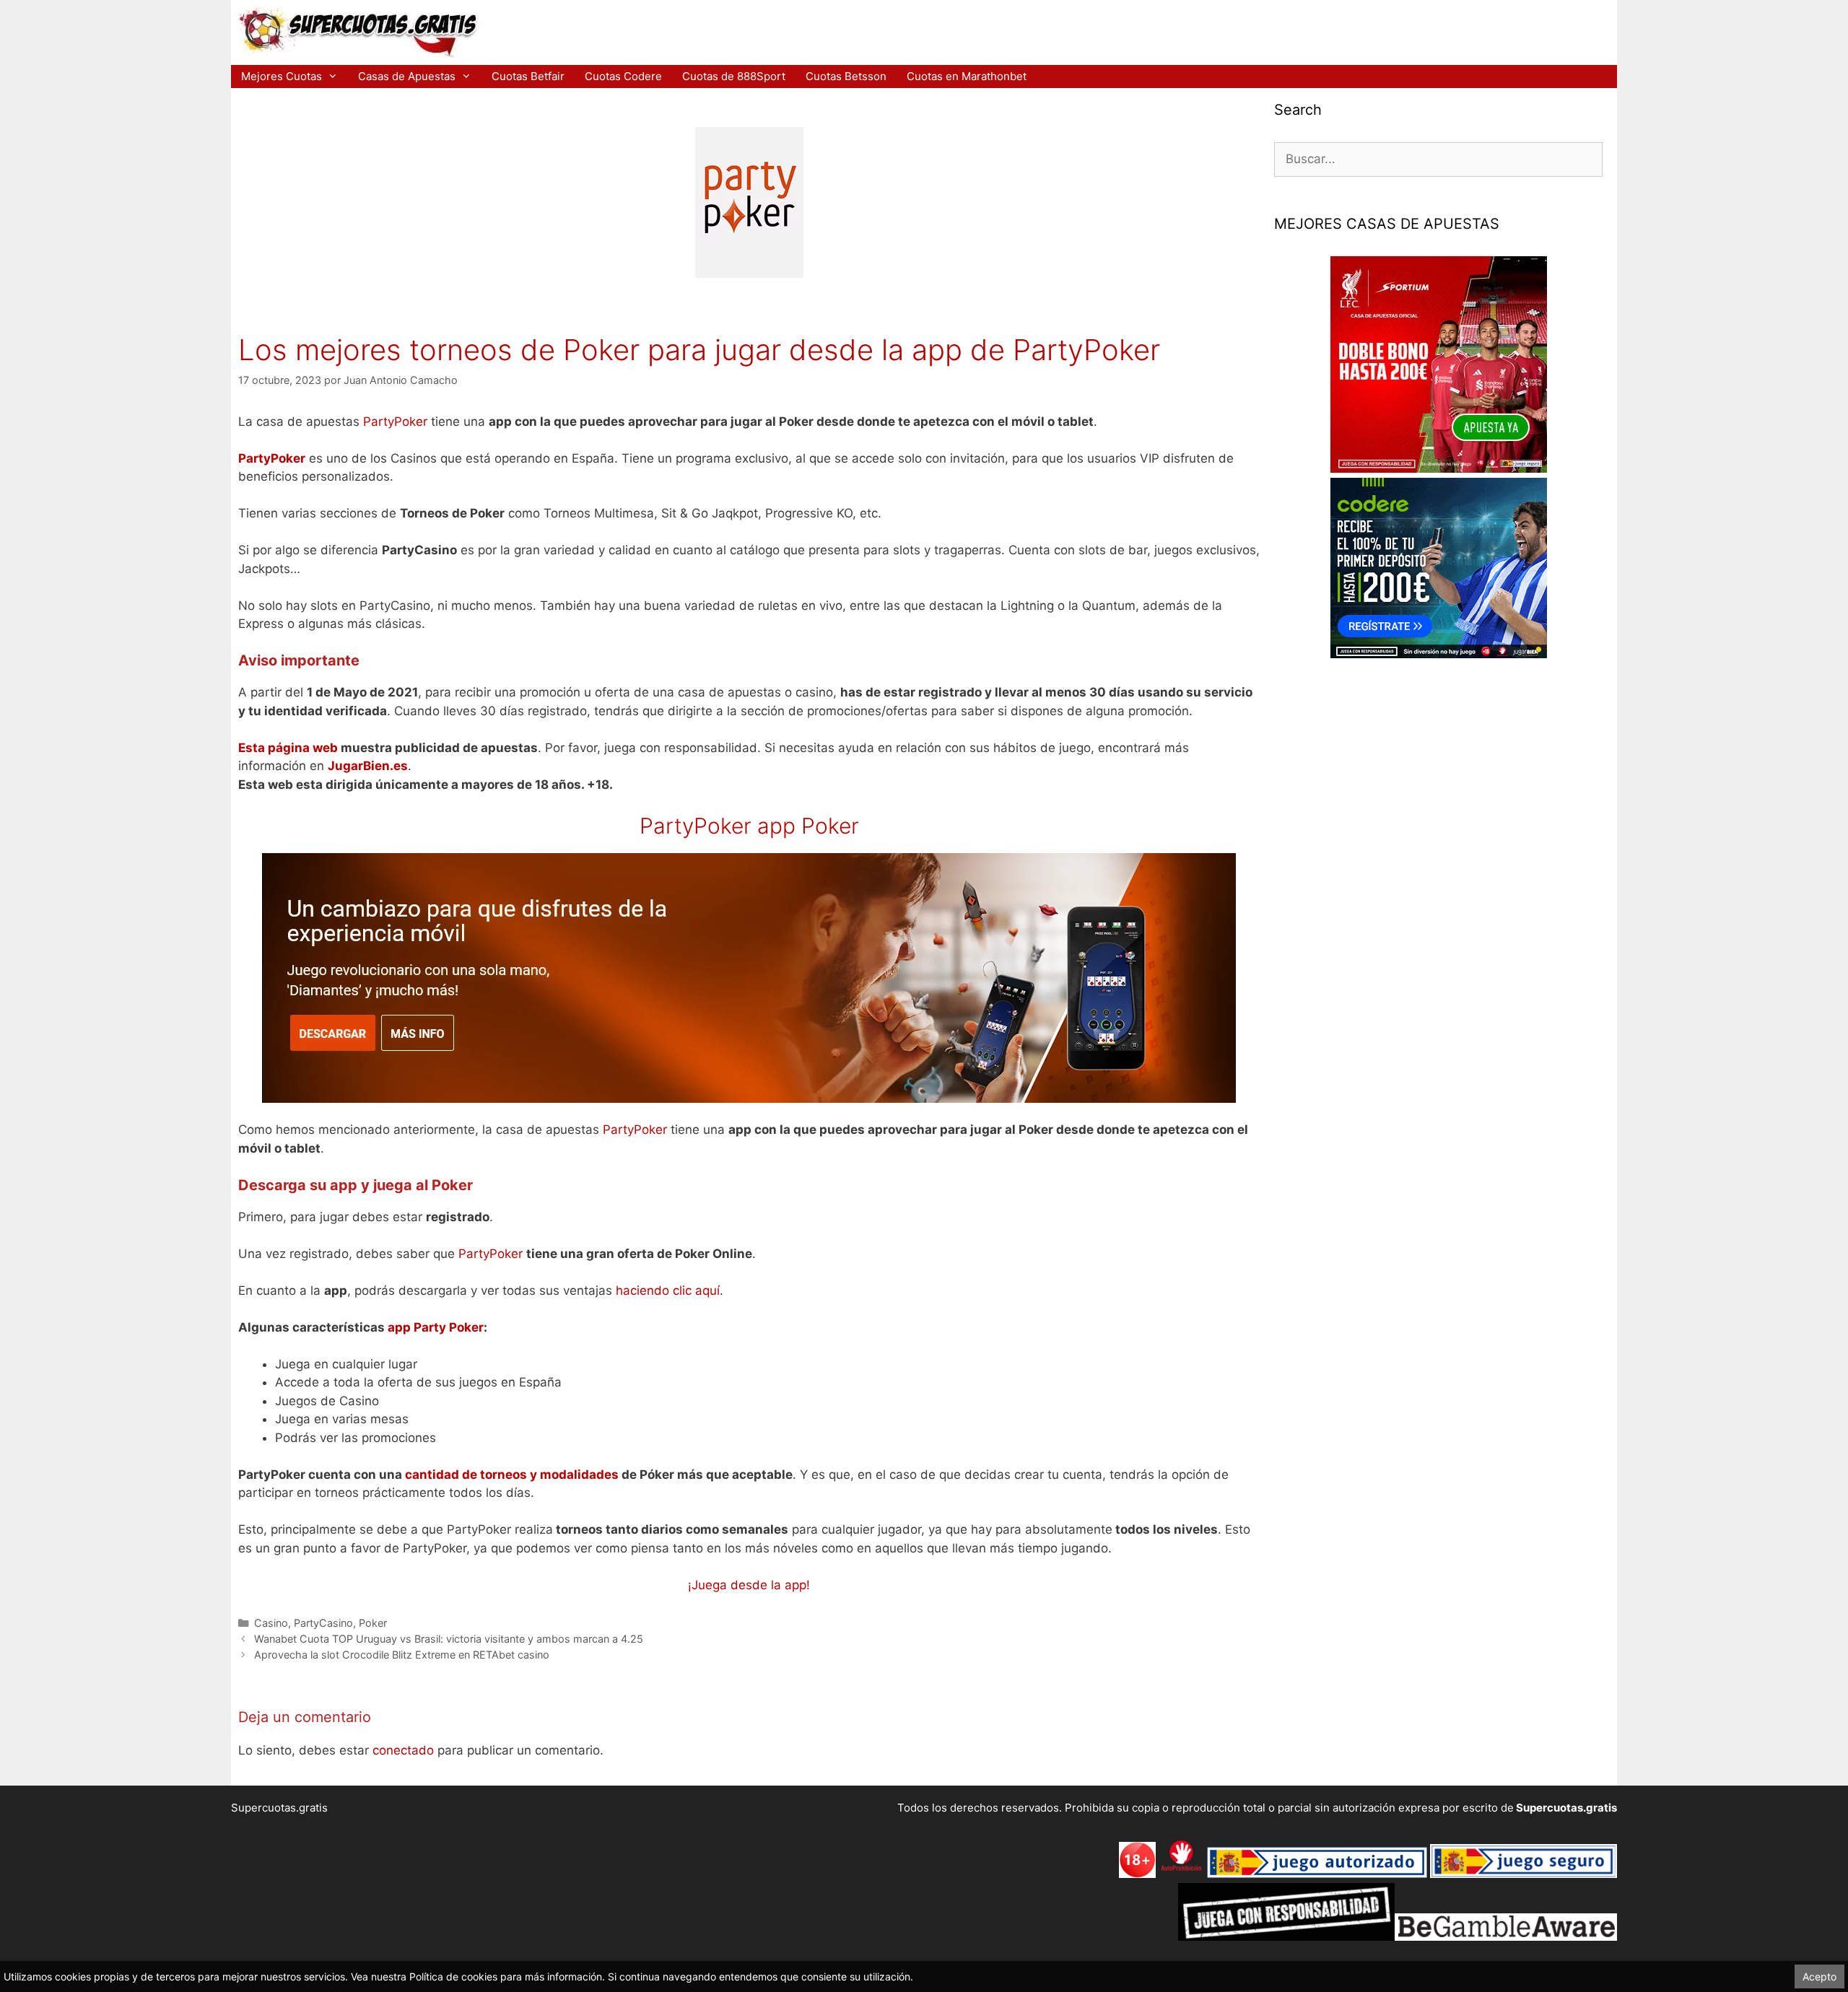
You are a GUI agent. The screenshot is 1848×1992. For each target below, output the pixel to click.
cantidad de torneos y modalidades (513, 1475)
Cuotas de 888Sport (734, 76)
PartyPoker (395, 421)
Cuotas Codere (623, 76)
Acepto (1819, 1976)
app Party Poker (436, 1327)
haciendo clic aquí (668, 1290)
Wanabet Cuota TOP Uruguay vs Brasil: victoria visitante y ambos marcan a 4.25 (449, 1639)
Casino (271, 1623)
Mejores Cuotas (282, 76)
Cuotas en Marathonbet (967, 76)
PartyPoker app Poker (749, 826)
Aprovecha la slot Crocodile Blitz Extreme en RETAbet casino (402, 1655)
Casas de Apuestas (407, 76)
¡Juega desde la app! (749, 1585)
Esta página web (288, 748)
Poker (373, 1623)
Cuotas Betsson (846, 76)
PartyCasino (323, 1623)
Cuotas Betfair (528, 76)
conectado (403, 1750)
